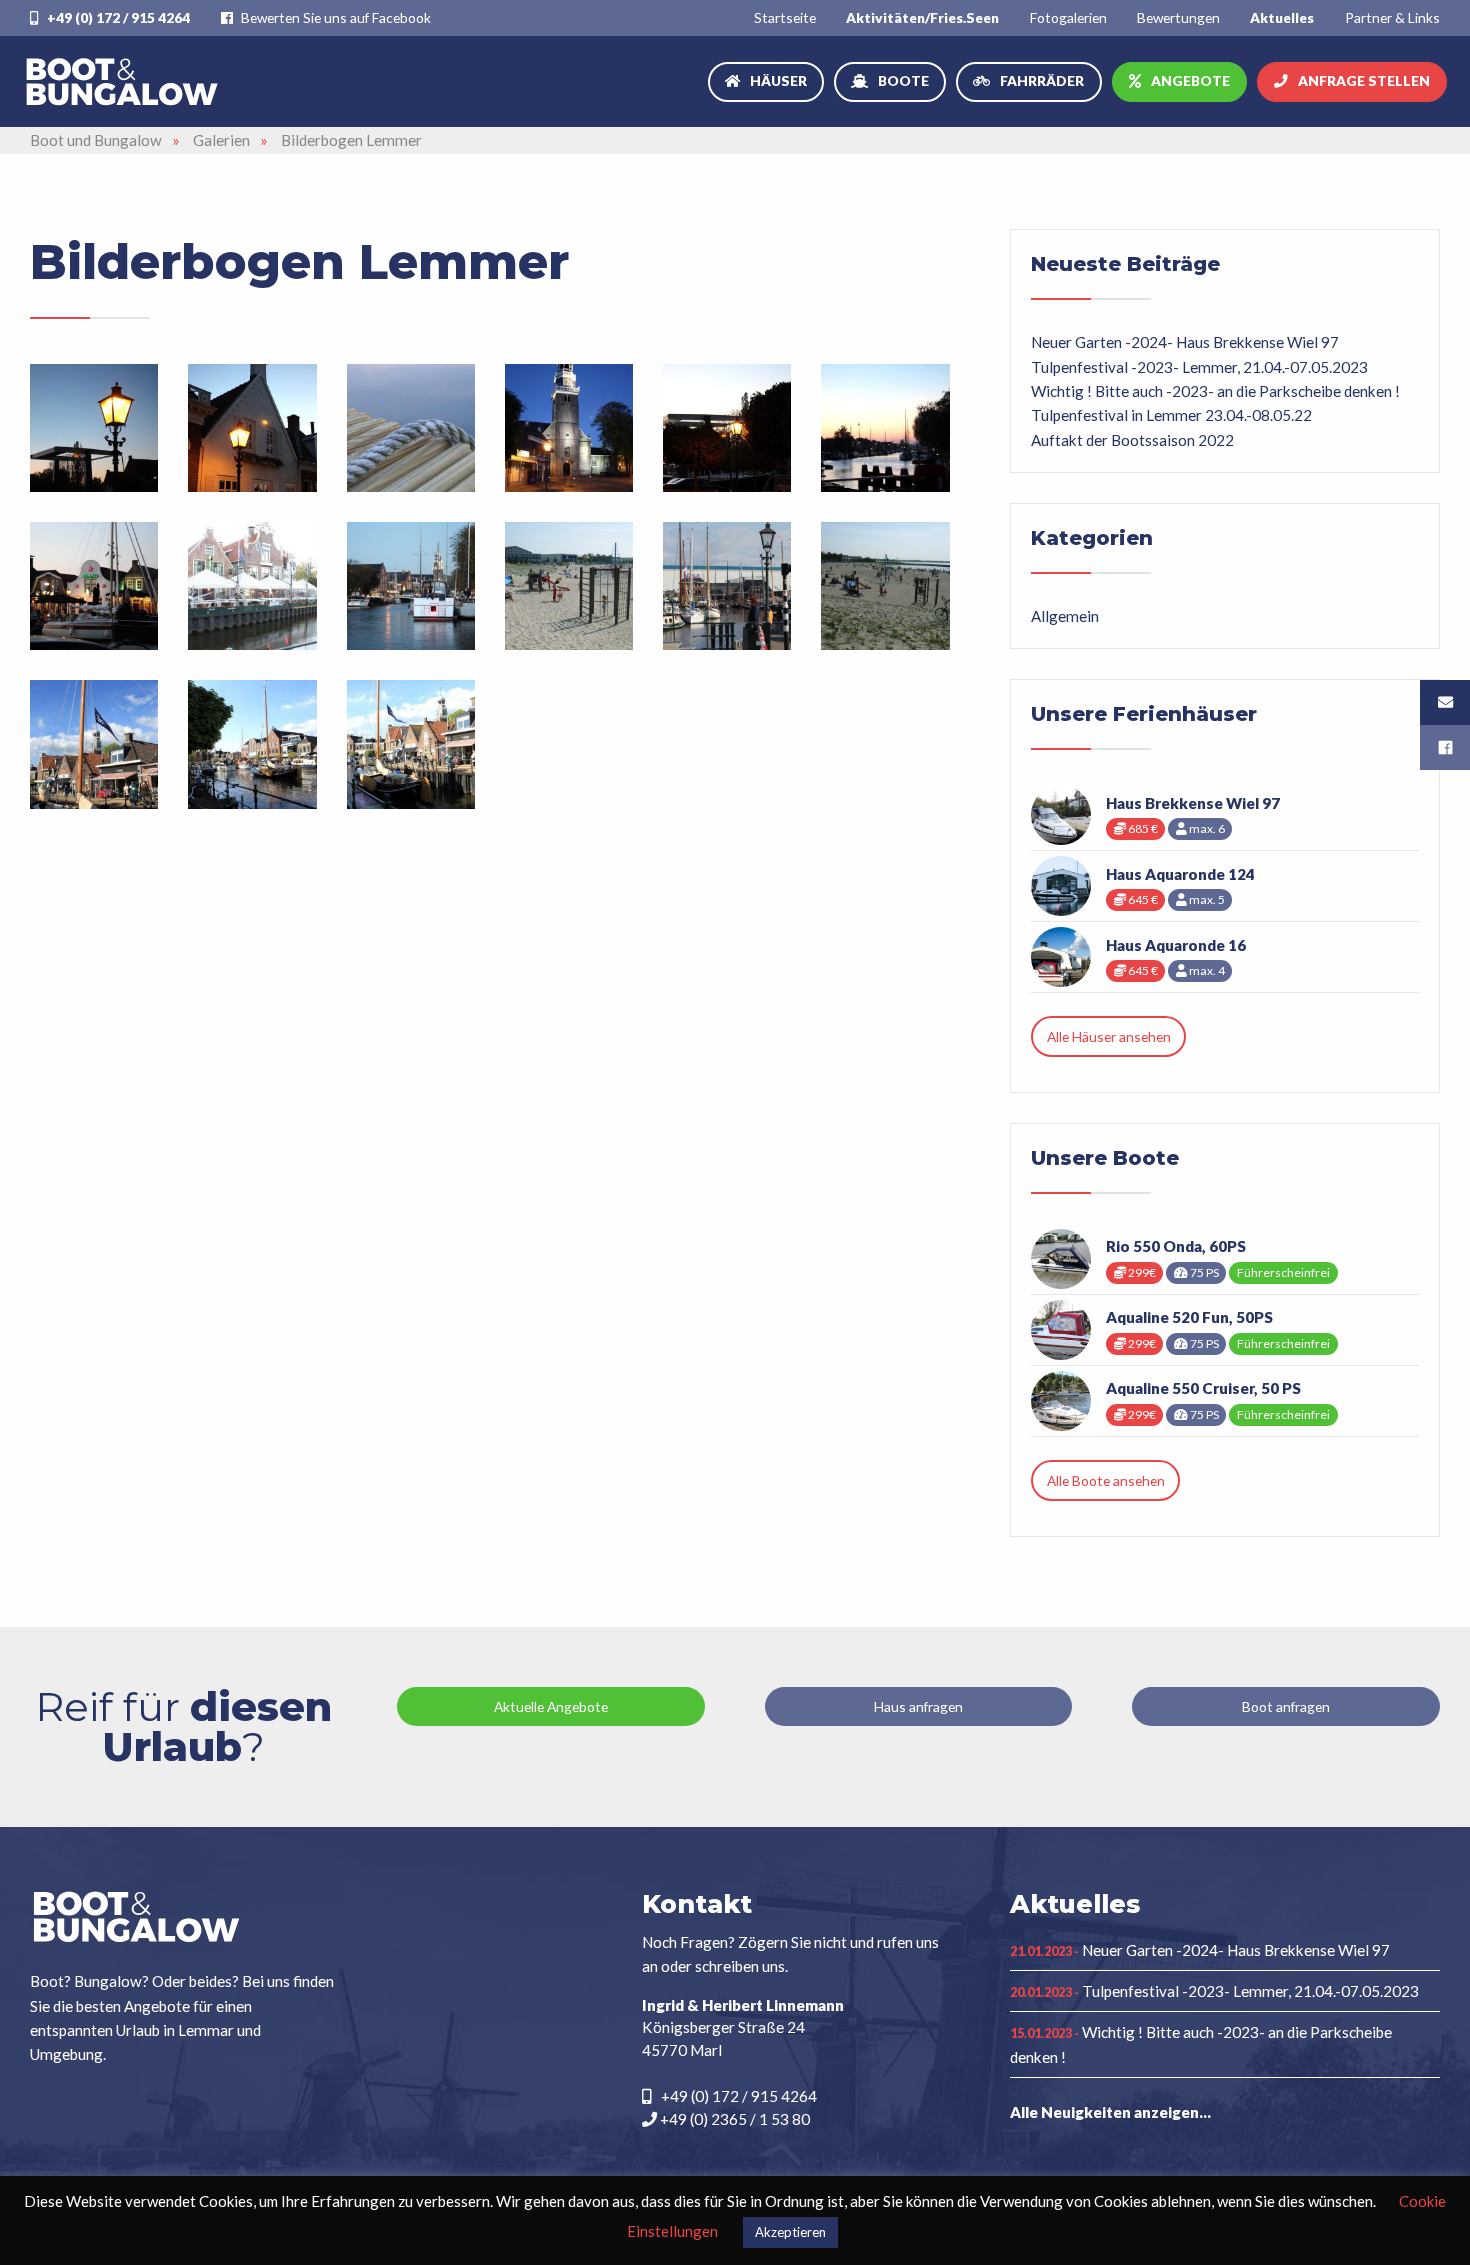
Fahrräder (1042, 80)
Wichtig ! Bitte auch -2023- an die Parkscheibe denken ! (1215, 391)
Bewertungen (1178, 17)
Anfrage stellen (1364, 80)
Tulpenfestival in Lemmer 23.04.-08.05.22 (1171, 415)
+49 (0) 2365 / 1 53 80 (733, 2119)
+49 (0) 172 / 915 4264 (117, 17)
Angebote (1190, 80)
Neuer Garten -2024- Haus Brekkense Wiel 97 (1185, 342)
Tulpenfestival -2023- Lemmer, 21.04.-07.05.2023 (1199, 367)
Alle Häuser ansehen (1109, 1036)
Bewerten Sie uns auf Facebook (334, 17)
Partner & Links (1392, 17)
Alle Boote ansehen (1106, 1480)
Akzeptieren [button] (790, 2232)
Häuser (778, 80)
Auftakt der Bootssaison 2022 (1132, 440)
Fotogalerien (1068, 17)
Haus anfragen (918, 1706)
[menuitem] (785, 17)
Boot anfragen (1286, 1706)
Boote (903, 80)
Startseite (785, 17)
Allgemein (1065, 616)
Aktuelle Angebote (551, 1706)
